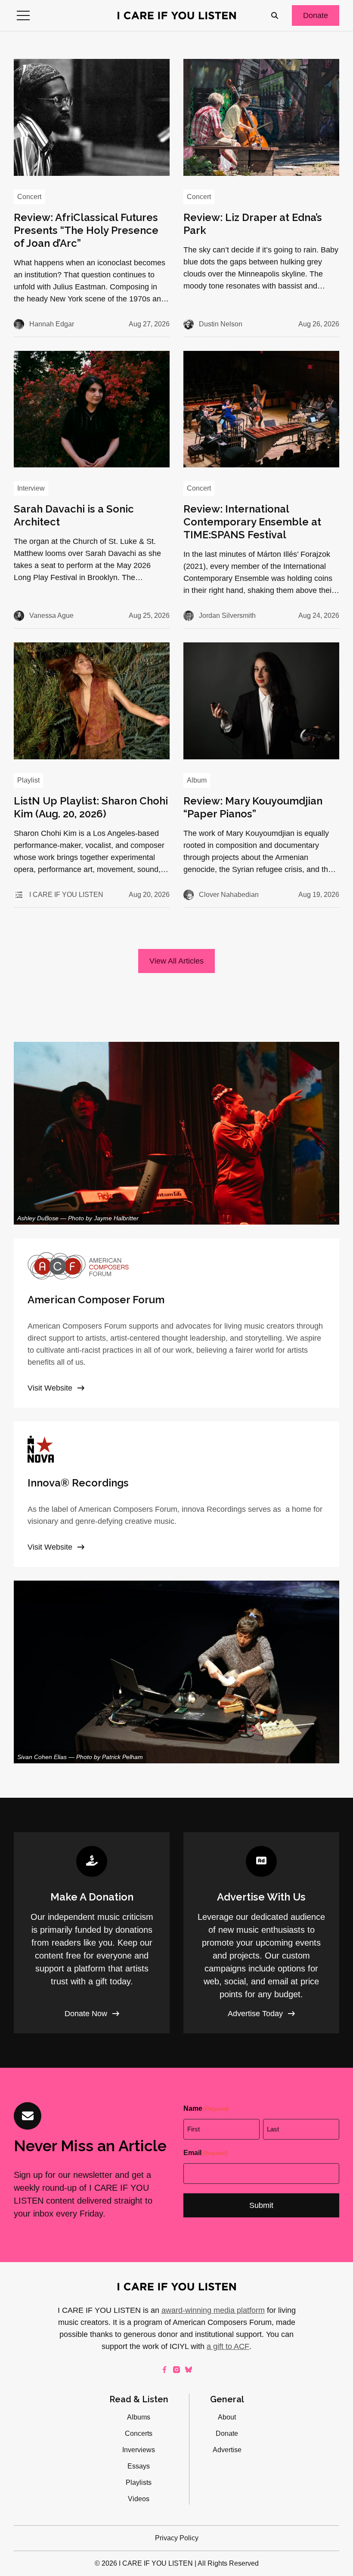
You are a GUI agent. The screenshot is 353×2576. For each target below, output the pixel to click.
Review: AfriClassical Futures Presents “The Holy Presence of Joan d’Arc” (86, 230)
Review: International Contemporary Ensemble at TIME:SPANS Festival (252, 522)
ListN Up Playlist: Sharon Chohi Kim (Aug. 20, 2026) (91, 807)
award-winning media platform (213, 2310)
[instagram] (176, 2370)
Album (197, 780)
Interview (31, 488)
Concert (29, 197)
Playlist (28, 780)
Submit (261, 2205)
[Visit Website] (176, 1323)
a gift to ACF (228, 2346)
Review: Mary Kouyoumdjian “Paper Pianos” (253, 807)
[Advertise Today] (261, 1933)
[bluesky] (189, 2370)
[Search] (275, 15)
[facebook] (164, 2370)
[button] (23, 15)
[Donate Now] (92, 1933)
